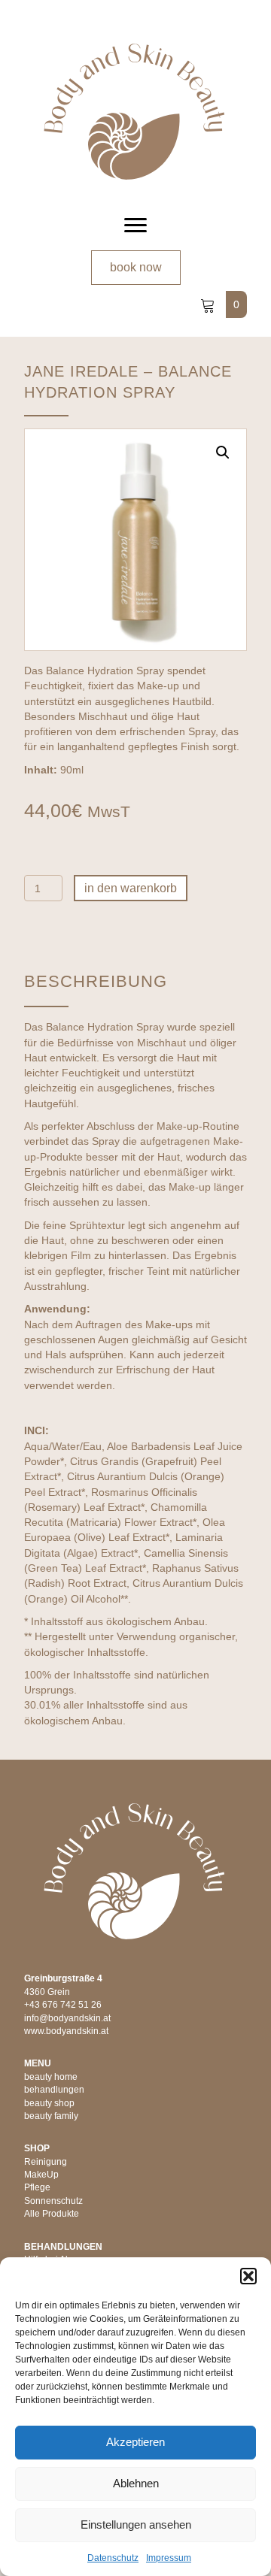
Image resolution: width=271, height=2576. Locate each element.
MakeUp (41, 2175)
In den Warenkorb (131, 888)
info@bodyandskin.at (67, 2018)
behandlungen (54, 2090)
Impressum (169, 2558)
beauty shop (49, 2103)
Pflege (37, 2187)
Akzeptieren (135, 2442)
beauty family (51, 2116)
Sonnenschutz (53, 2201)
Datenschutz (113, 2558)
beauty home (51, 2077)
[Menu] (135, 226)
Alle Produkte (52, 2214)
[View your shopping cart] (209, 304)
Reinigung (46, 2162)
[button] (248, 2276)
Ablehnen (136, 2483)
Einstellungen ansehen (136, 2525)
